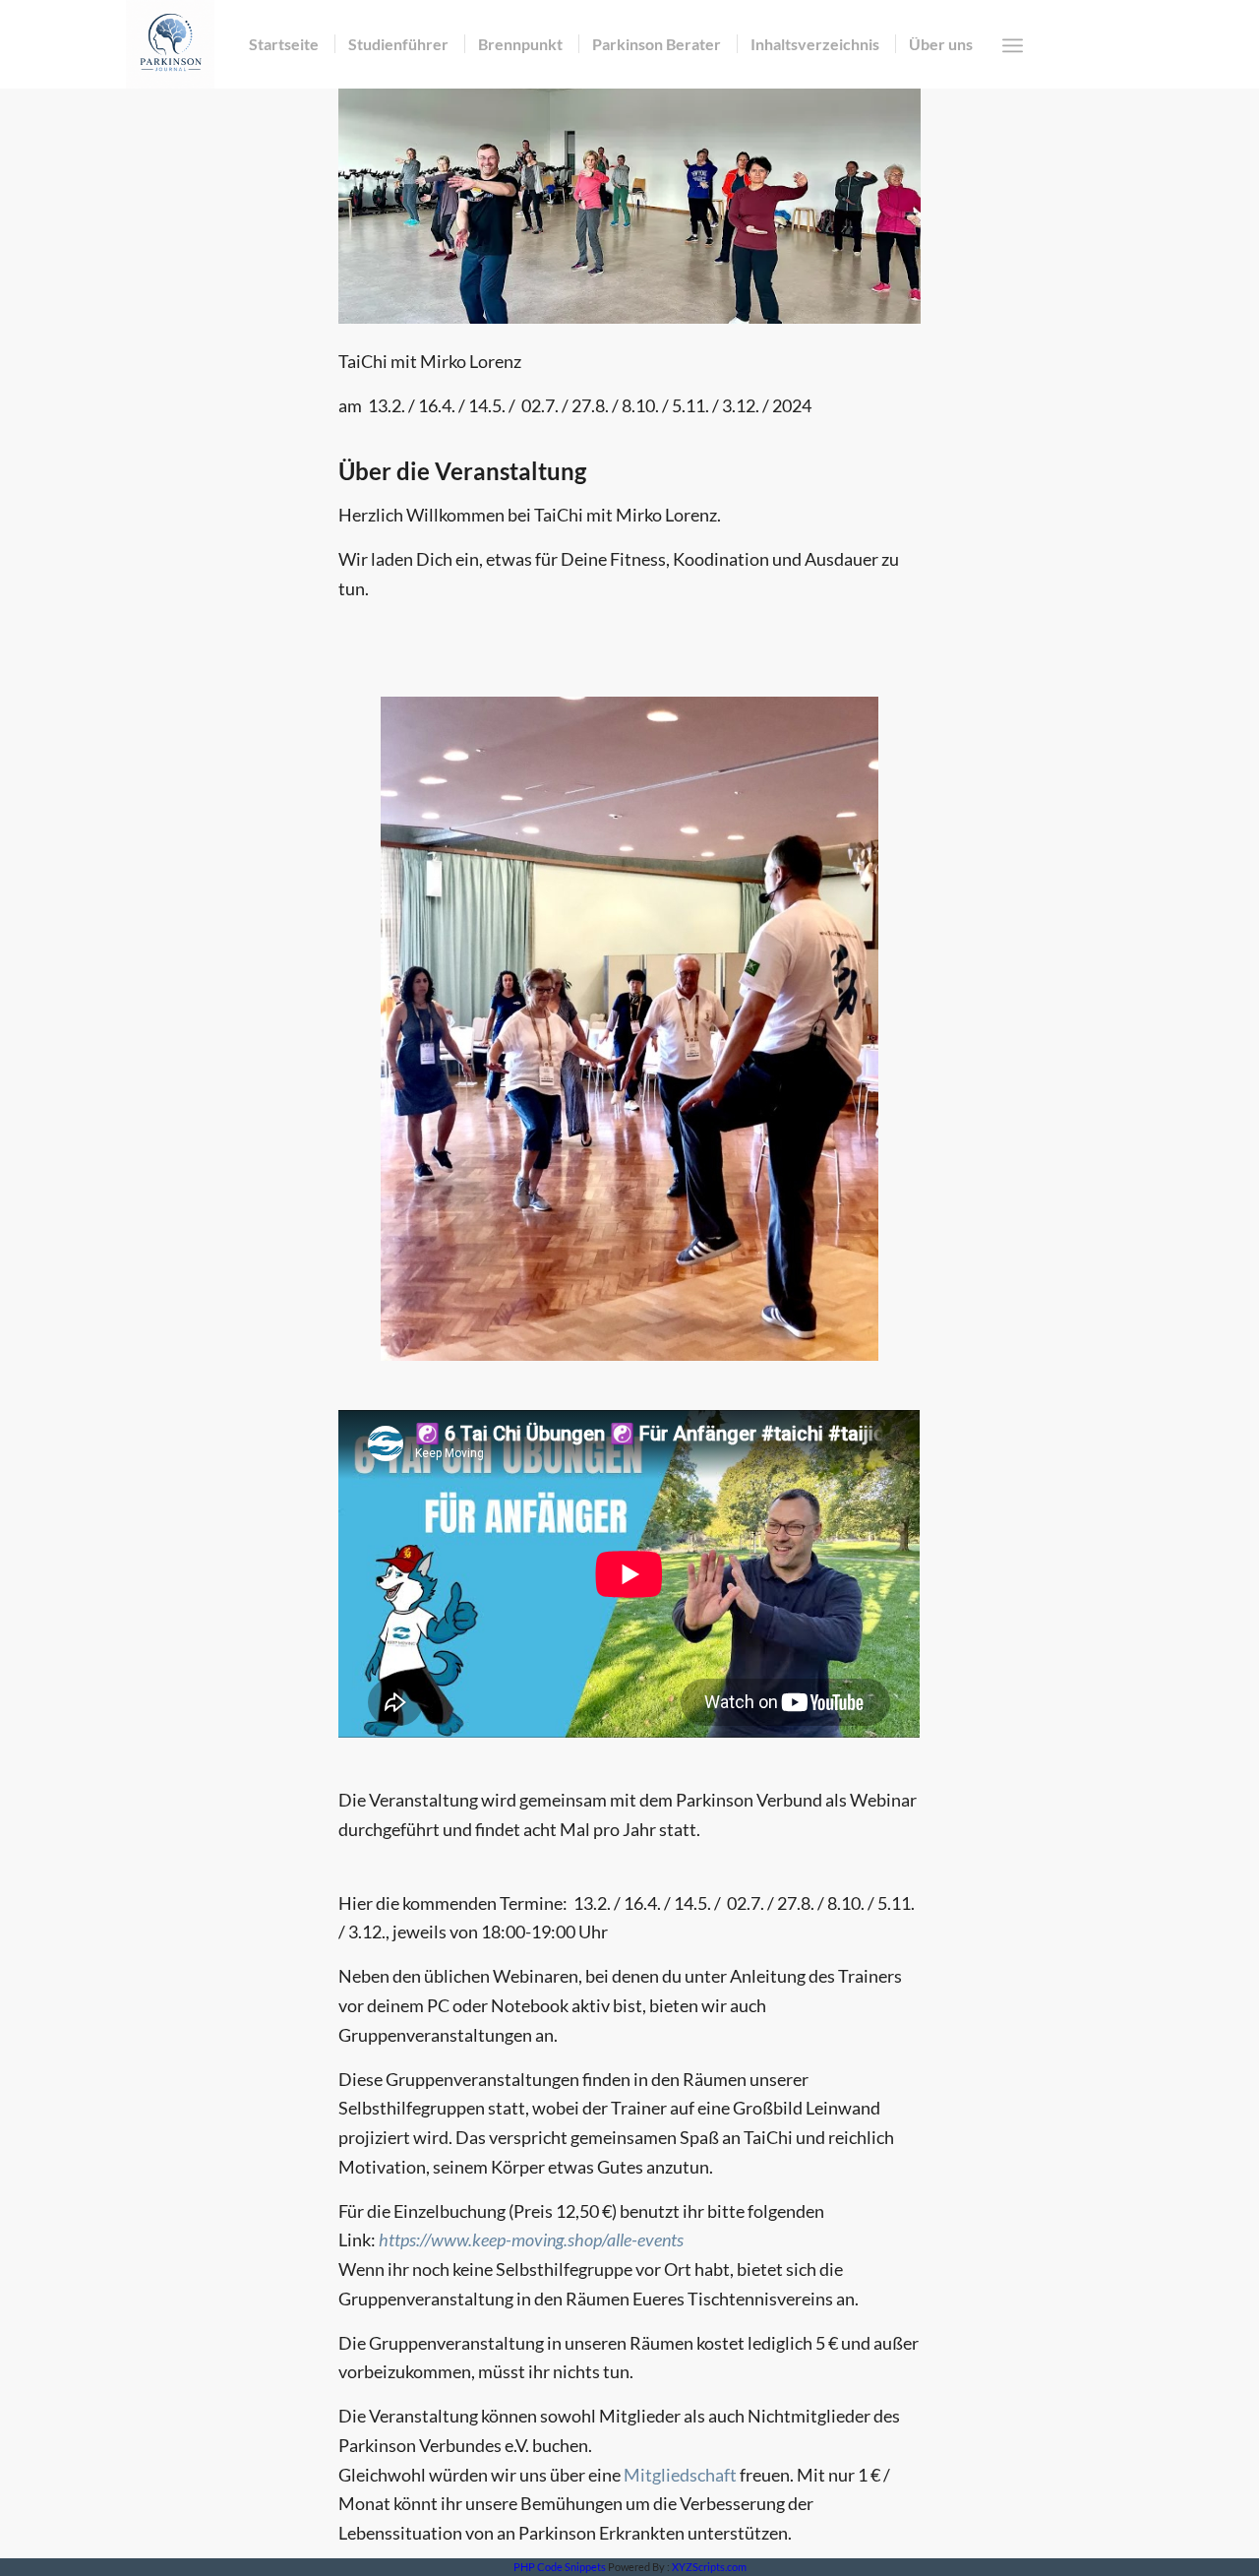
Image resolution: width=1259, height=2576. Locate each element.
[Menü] (1013, 45)
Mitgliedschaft (680, 2475)
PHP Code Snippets (560, 2567)
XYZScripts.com (709, 2567)
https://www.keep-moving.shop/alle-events (531, 2239)
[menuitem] (284, 44)
